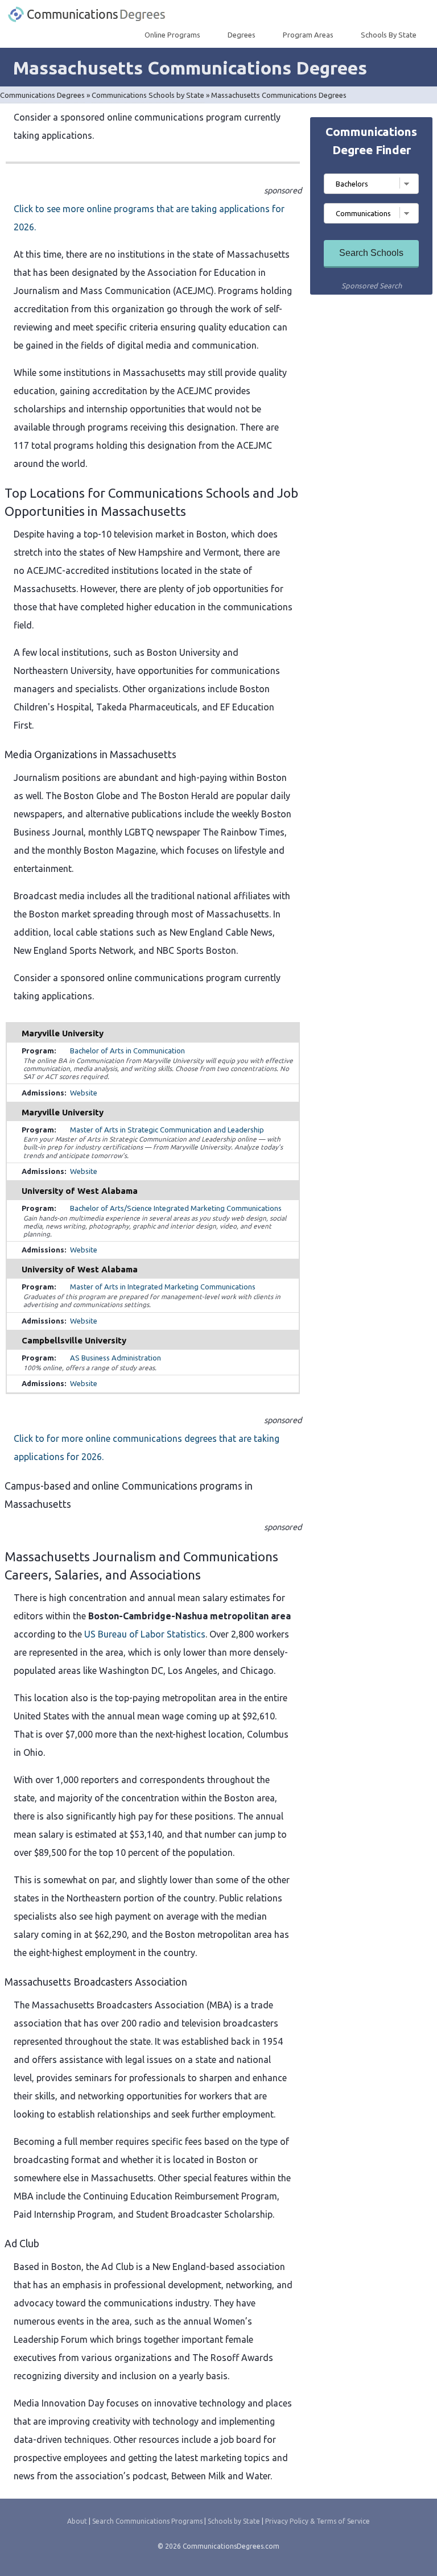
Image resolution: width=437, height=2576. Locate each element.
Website (84, 1093)
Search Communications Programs (147, 2521)
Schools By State (389, 35)
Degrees (242, 35)
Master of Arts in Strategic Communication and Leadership (167, 1130)
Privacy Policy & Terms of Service (318, 2521)
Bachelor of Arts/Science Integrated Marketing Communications (176, 1208)
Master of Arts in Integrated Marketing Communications (163, 1287)
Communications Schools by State (148, 95)
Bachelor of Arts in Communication (127, 1051)
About (77, 2521)
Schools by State (234, 2521)
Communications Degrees (42, 95)
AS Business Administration (116, 1358)
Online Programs (172, 35)
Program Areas (308, 35)
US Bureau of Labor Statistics (145, 1634)
